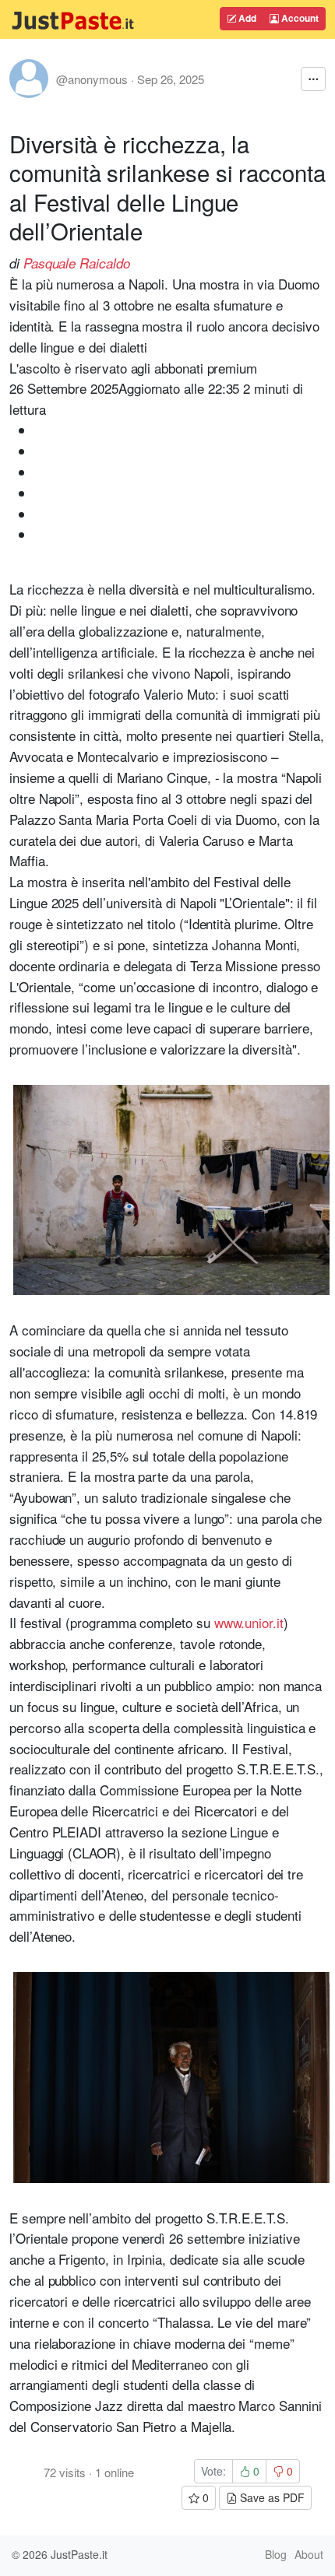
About (309, 2554)
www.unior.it (249, 1622)
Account (299, 18)
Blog (276, 2554)
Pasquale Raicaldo (77, 263)
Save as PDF (271, 2497)
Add (246, 18)
